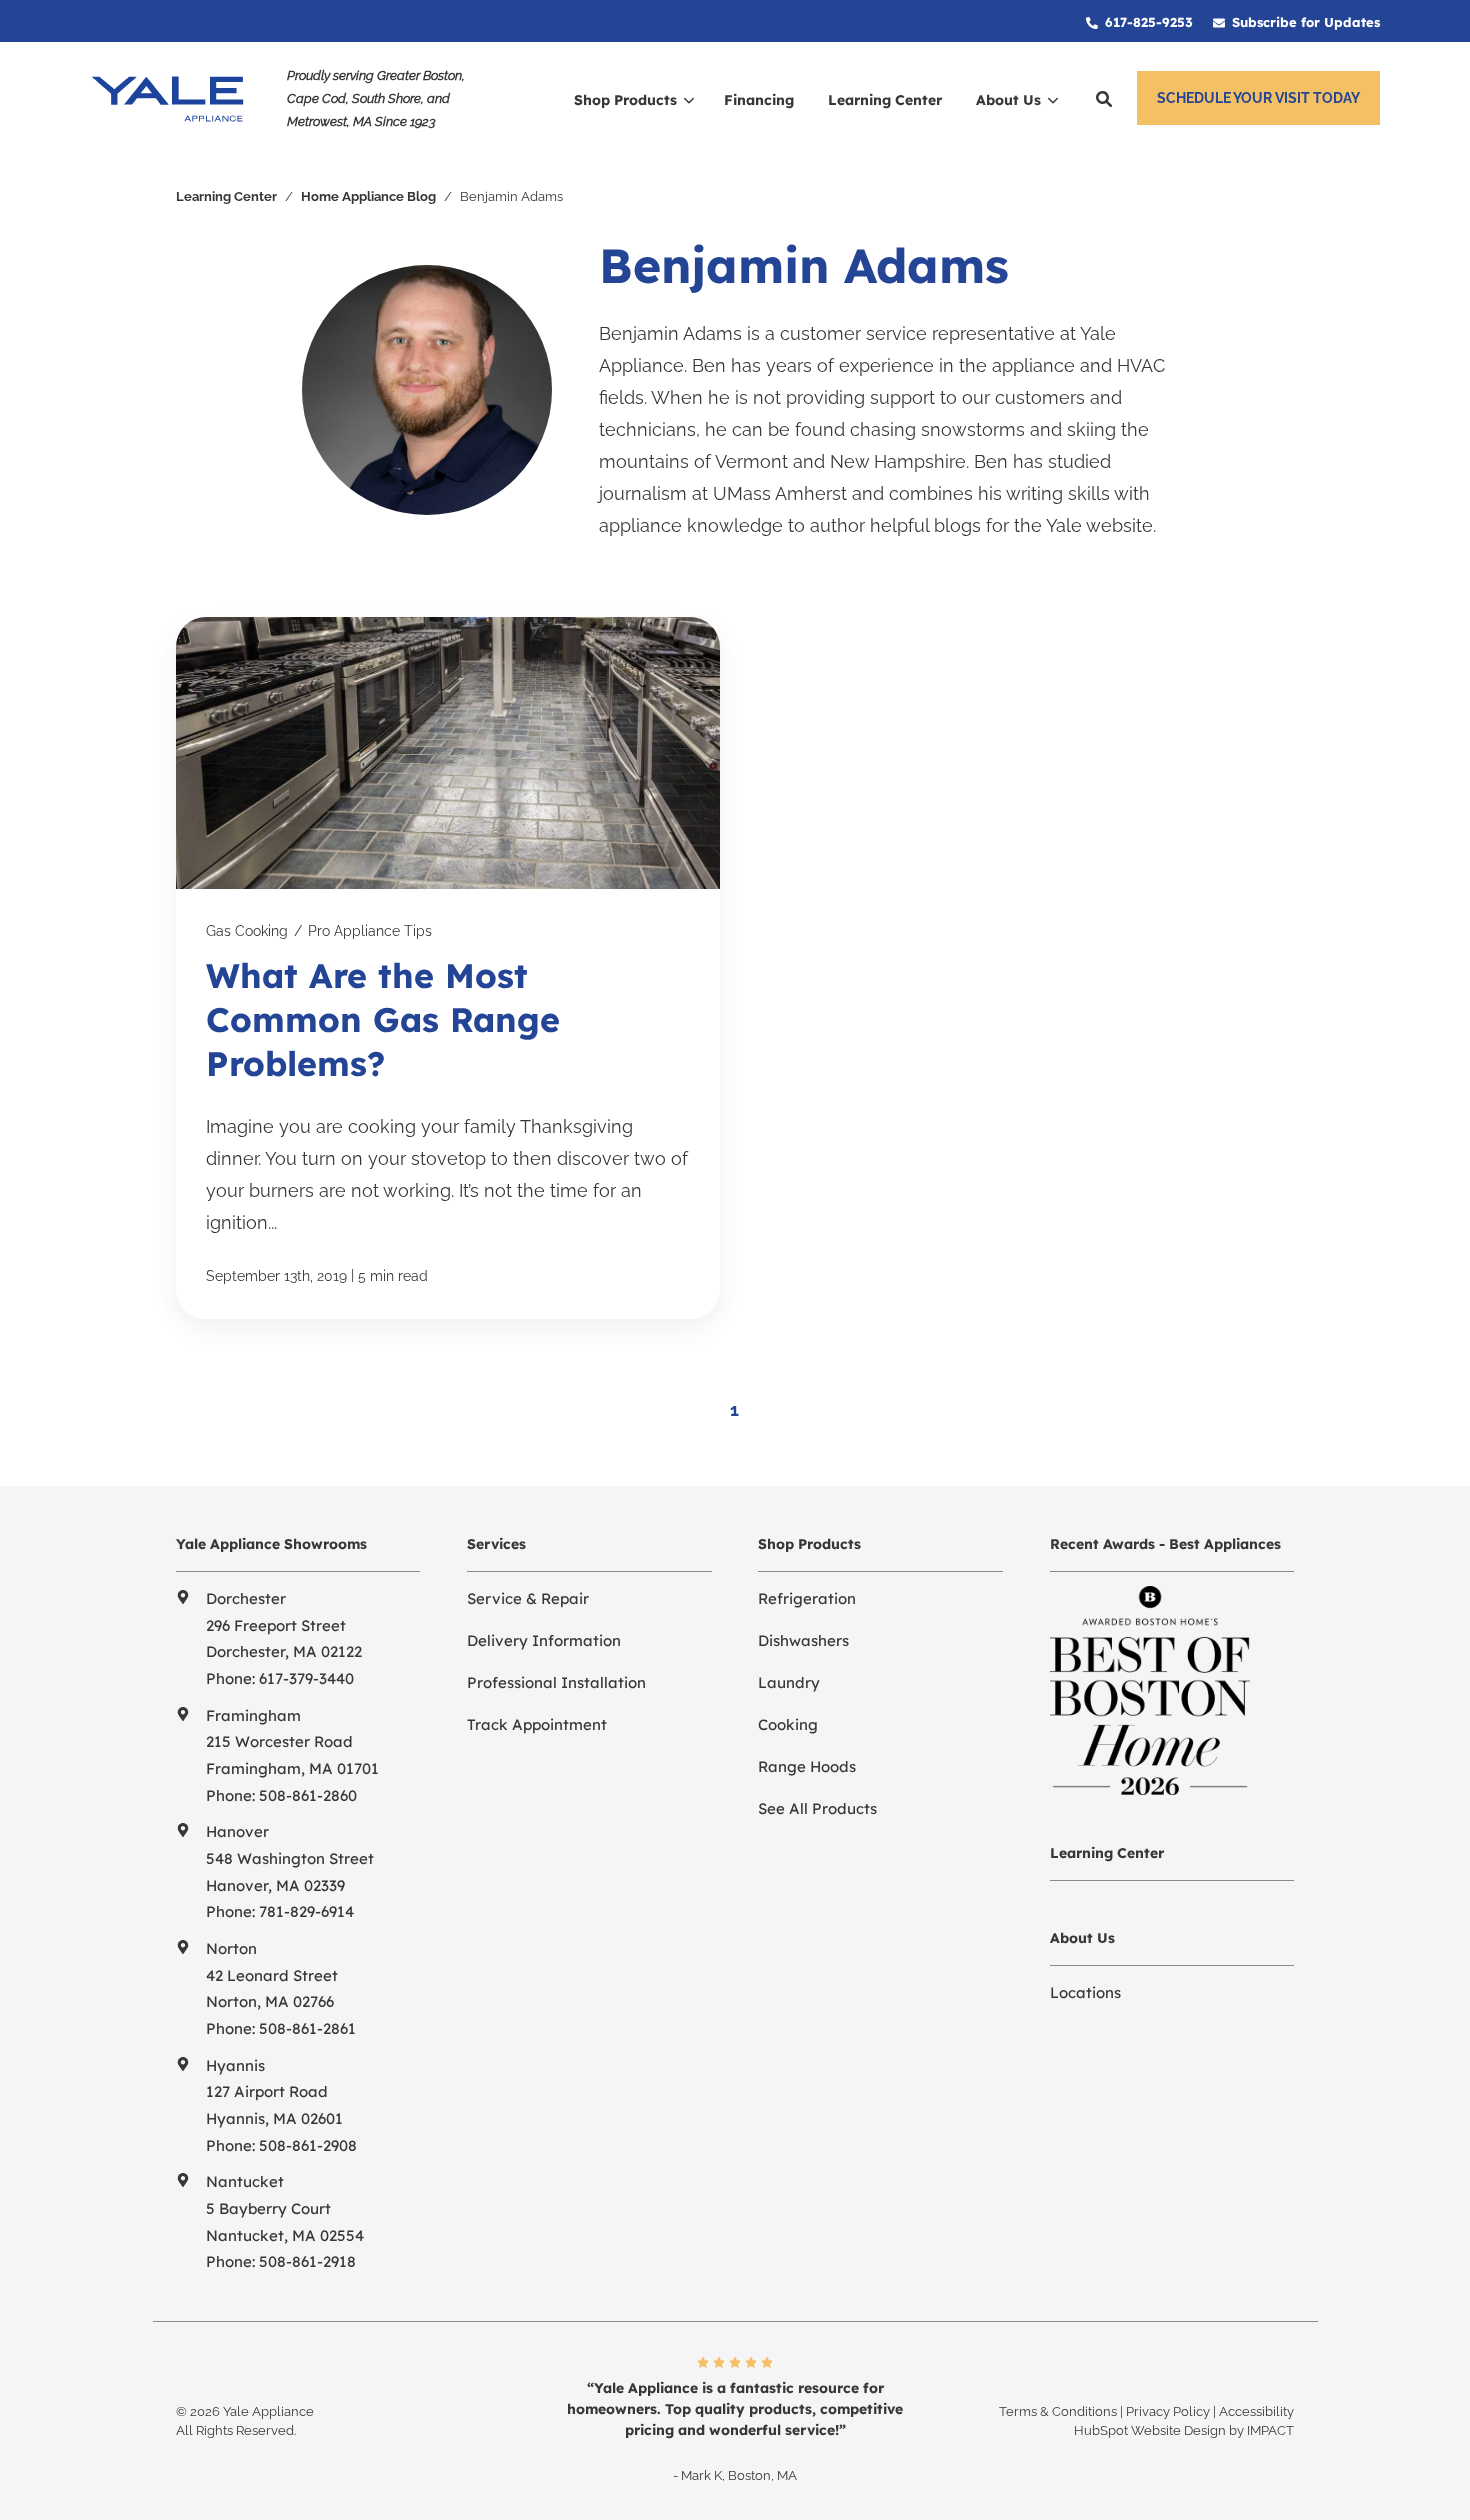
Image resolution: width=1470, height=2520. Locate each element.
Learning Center (226, 196)
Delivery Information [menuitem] (544, 1640)
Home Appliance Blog (368, 196)
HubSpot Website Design (1150, 2430)
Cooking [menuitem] (788, 1724)
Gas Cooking (247, 931)
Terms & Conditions (1058, 2411)
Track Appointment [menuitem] (537, 1724)
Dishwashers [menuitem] (803, 1640)
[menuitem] (1139, 21)
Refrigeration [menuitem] (807, 1598)
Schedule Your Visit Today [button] (1258, 98)
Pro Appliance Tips (370, 931)
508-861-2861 (307, 2028)
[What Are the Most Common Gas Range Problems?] (448, 968)
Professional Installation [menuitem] (556, 1682)
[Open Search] (1104, 99)
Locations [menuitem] (1085, 1992)
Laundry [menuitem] (789, 1682)
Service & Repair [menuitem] (528, 1598)
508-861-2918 (307, 2261)
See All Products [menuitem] (817, 1808)
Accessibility (1256, 2411)
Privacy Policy (1168, 2411)
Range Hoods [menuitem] (807, 1766)
